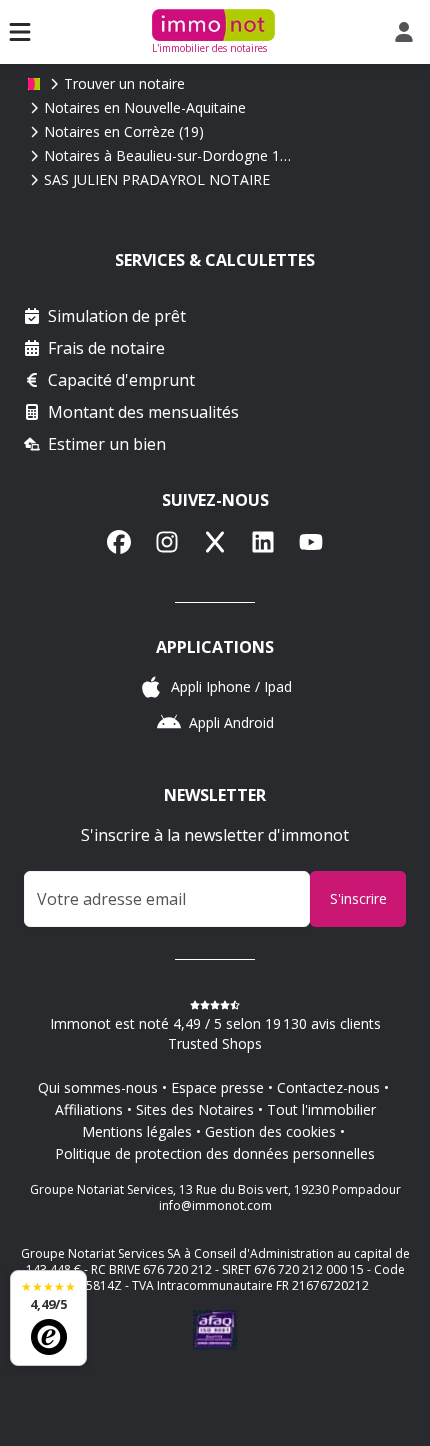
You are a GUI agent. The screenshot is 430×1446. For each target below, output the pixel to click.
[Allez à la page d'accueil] (34, 84)
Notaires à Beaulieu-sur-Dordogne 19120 (169, 155)
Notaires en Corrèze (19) (124, 131)
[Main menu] (20, 32)
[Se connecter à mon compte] (408, 32)
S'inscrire (358, 898)
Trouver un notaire (124, 83)
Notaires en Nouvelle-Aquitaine (145, 107)
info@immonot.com (215, 1205)
